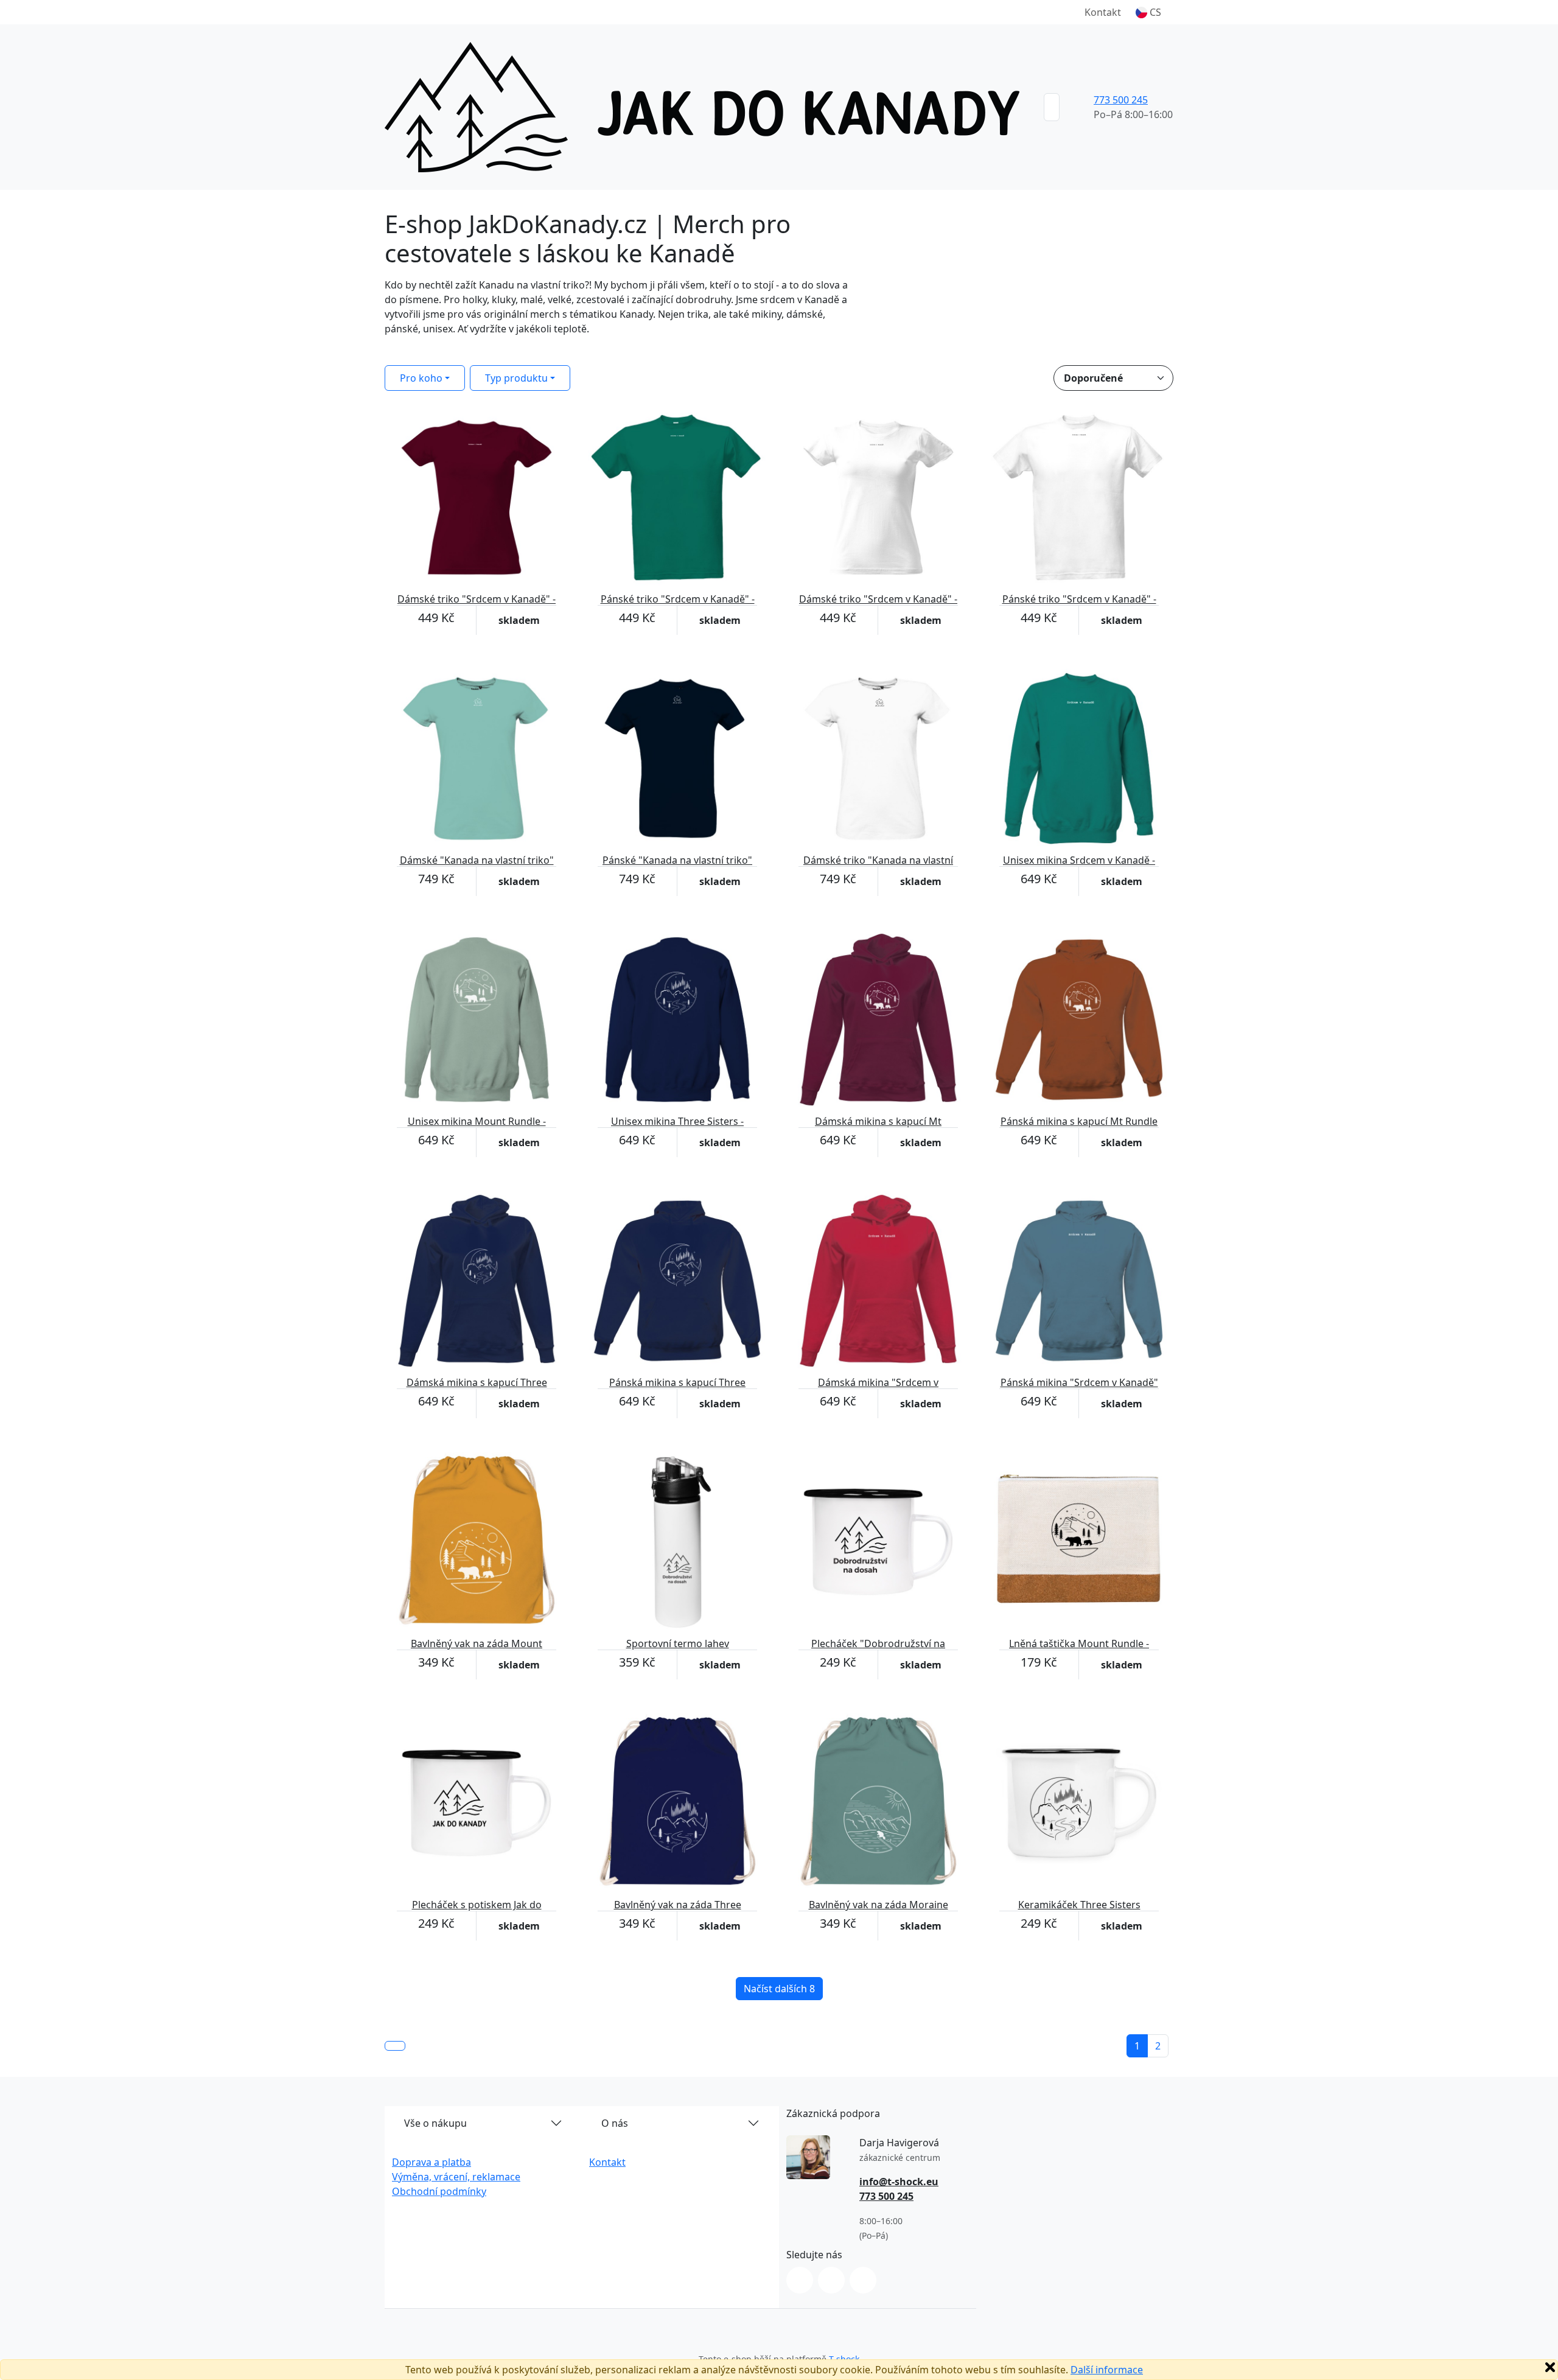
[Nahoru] (395, 2046)
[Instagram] (800, 2280)
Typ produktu (516, 378)
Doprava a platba (431, 2162)
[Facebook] (831, 2280)
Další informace (1107, 2370)
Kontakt (1103, 12)
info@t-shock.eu (899, 2182)
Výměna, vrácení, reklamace (456, 2177)
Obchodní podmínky (439, 2191)
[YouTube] (863, 2280)
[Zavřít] (1550, 2367)
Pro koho (421, 378)
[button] (1148, 12)
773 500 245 (1121, 100)
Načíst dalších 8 (779, 1989)
